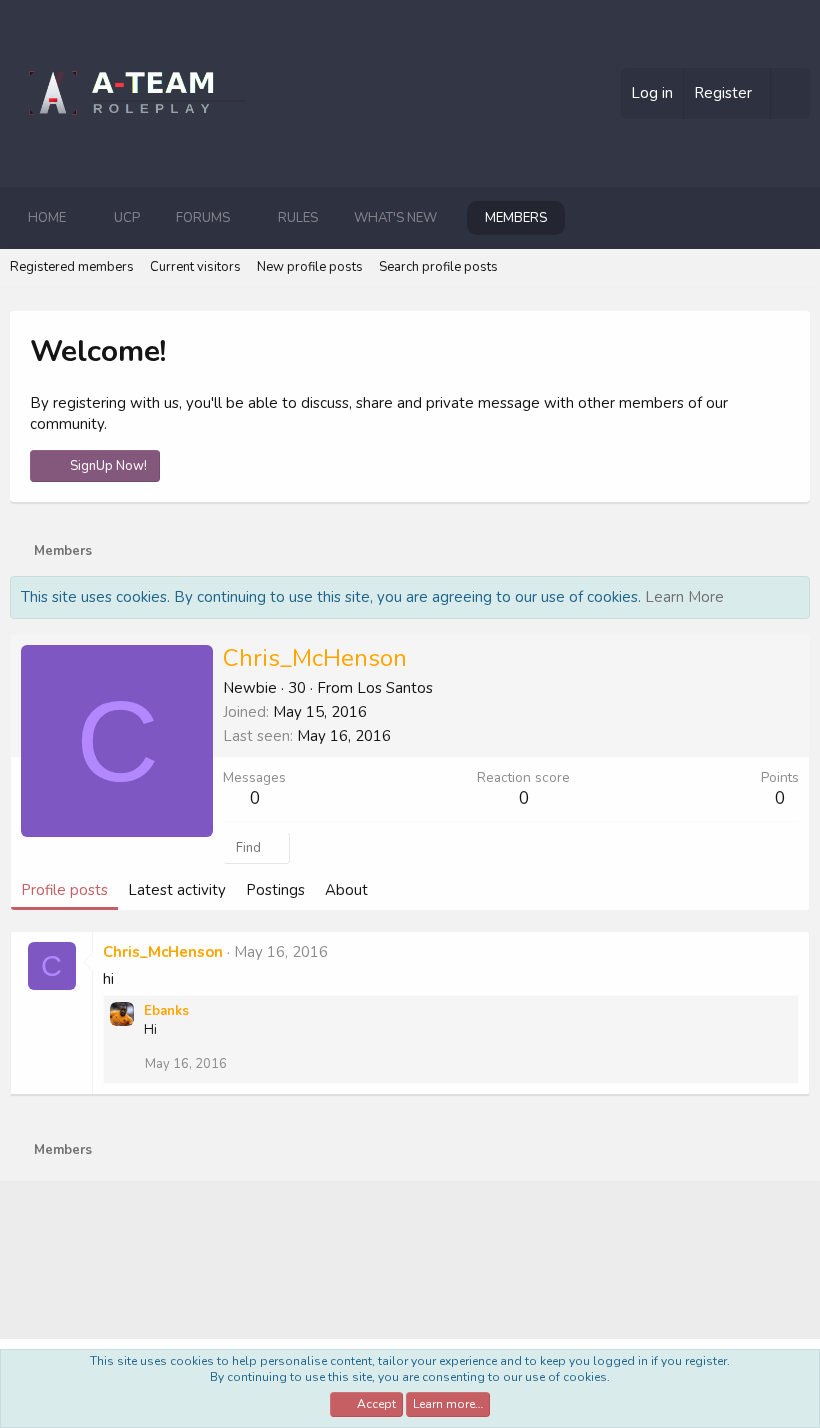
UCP (127, 218)
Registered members (72, 267)
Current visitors (195, 267)
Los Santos (395, 688)
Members (516, 218)
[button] (82, 218)
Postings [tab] (275, 890)
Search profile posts (438, 267)
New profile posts (310, 267)
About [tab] (346, 890)
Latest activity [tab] (177, 890)
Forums (203, 218)
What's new (395, 218)
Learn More (684, 597)
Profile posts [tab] (64, 890)
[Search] (790, 93)
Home (47, 218)
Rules (298, 218)
